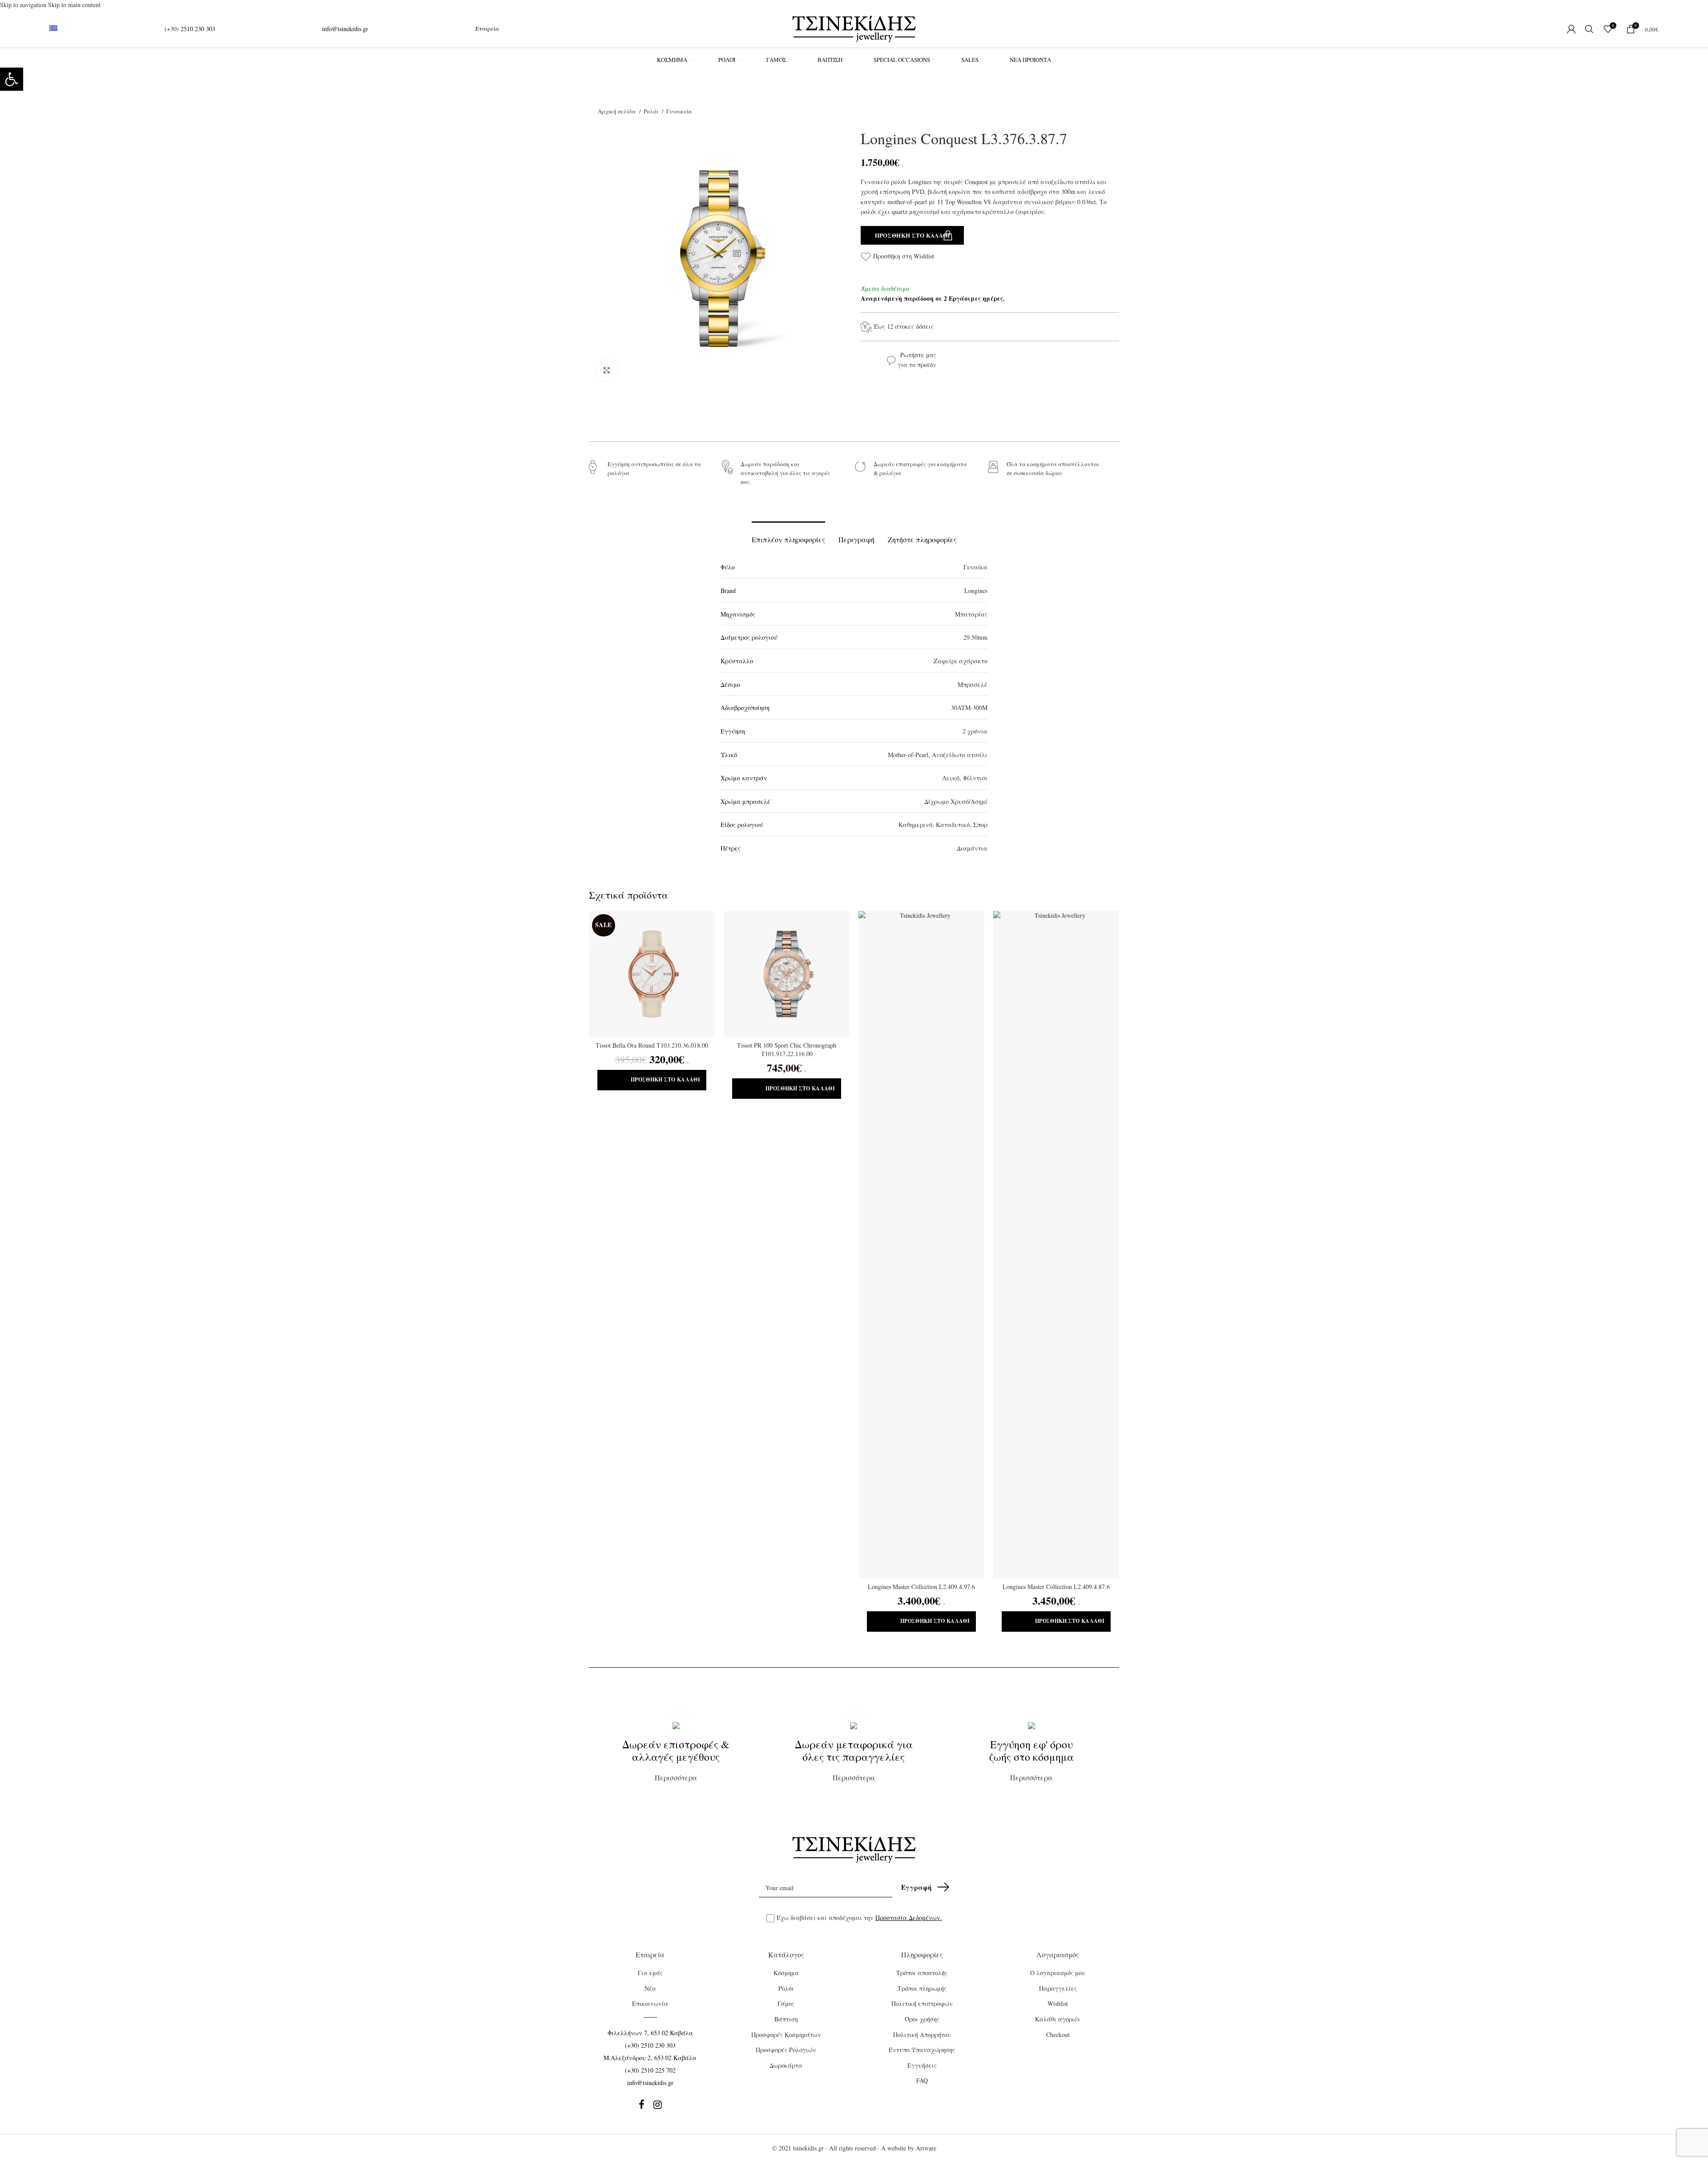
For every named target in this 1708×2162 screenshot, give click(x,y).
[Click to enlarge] (607, 370)
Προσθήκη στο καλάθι (912, 235)
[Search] (1590, 29)
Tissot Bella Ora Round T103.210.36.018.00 (652, 1045)
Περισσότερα (676, 1760)
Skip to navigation (24, 5)
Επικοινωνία (650, 2003)
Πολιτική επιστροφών (922, 2003)
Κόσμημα (786, 1973)
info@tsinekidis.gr (345, 29)
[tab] (788, 535)
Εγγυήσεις (922, 2065)
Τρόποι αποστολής (922, 1973)
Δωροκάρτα (786, 2065)
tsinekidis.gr (808, 2148)
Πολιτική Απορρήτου (922, 2035)
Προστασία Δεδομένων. (909, 1918)
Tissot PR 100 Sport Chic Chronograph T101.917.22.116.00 (787, 1050)
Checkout (1058, 2035)
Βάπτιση (786, 2019)
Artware (926, 2148)
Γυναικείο (679, 111)
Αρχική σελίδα (617, 111)
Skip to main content (74, 5)
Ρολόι (652, 111)
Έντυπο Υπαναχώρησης (922, 2050)
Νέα (650, 1988)
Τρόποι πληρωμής (922, 1988)
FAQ (922, 2080)
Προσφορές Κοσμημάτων (786, 2035)
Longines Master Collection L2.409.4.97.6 (921, 1587)
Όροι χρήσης (922, 2019)
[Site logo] (854, 28)
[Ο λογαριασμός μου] (1571, 29)
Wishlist (1058, 2003)
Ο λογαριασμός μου (1058, 1973)
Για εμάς (650, 1973)
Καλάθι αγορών (1058, 2019)
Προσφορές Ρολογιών (786, 2050)
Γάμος (786, 2003)
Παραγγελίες (1058, 1988)
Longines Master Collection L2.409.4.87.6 (1056, 1587)
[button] (652, 1080)
